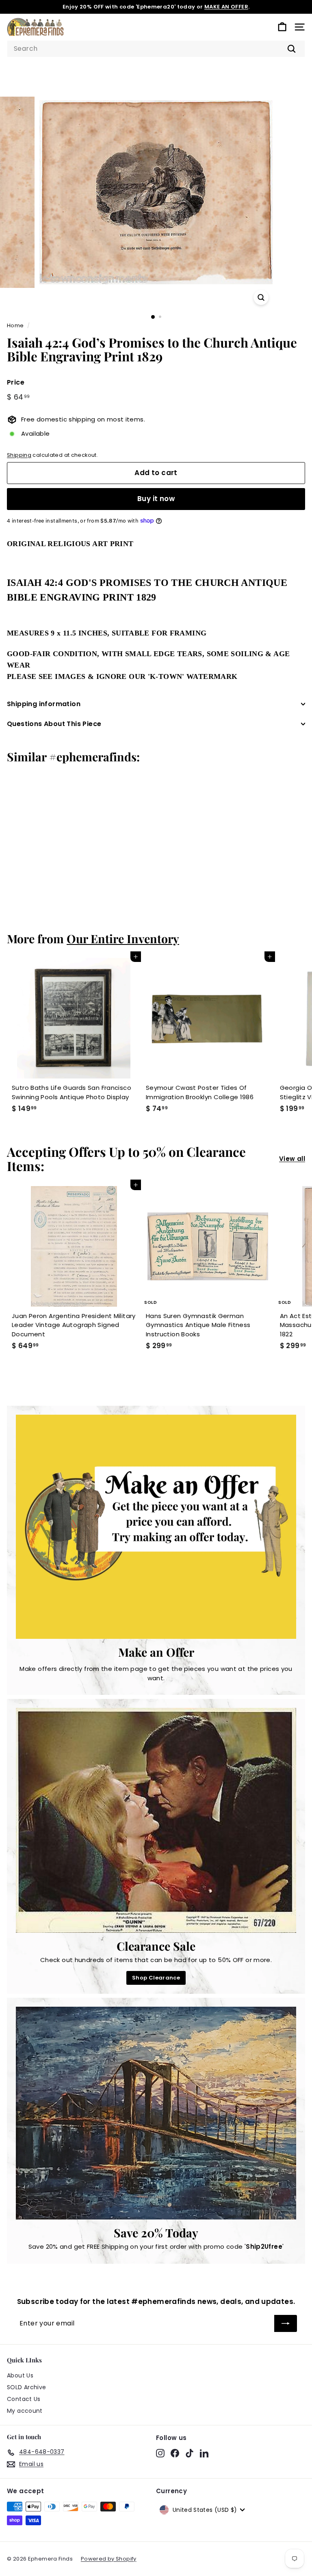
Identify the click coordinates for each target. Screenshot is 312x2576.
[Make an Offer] (156, 1527)
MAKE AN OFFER (226, 7)
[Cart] (282, 27)
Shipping (19, 455)
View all (292, 1159)
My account (25, 2411)
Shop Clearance (156, 1978)
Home (15, 325)
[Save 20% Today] (156, 2113)
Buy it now (156, 499)
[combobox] (156, 49)
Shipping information (44, 704)
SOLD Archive (27, 2387)
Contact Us (24, 2399)
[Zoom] (261, 297)
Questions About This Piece (54, 724)
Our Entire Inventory (123, 938)
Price (16, 382)
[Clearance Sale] (156, 1820)
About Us (20, 2375)
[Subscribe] (286, 2323)
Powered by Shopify (109, 2559)
